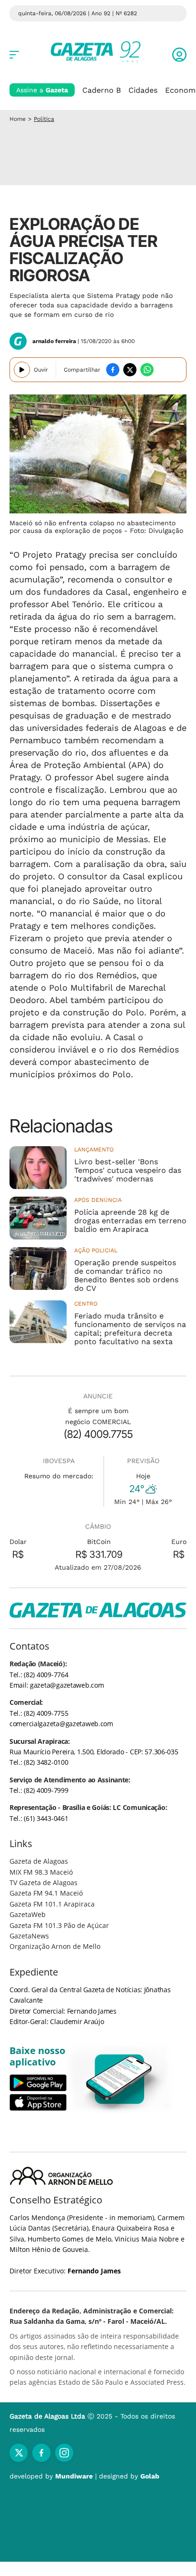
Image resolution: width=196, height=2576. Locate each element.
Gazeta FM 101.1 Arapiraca (52, 1904)
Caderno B (102, 90)
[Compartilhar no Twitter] (130, 370)
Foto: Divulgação (157, 531)
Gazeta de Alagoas (39, 1861)
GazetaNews (29, 1936)
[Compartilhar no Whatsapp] (147, 370)
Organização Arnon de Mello (55, 1946)
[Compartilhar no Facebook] (113, 370)
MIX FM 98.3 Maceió (41, 1872)
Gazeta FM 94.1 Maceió (46, 1893)
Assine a (42, 90)
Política (44, 119)
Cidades (143, 90)
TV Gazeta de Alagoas (44, 1883)
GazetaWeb (28, 1914)
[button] (179, 55)
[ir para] (120, 2079)
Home (18, 119)
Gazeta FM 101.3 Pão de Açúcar (59, 1925)
